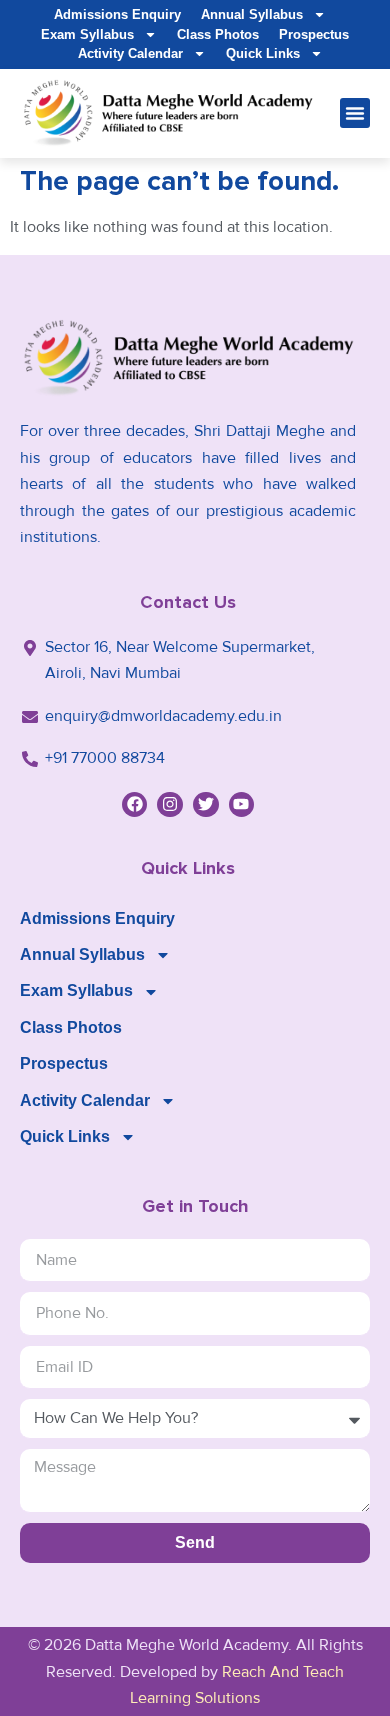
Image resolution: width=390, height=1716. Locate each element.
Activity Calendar (130, 53)
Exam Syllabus (87, 34)
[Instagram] (170, 805)
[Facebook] (135, 805)
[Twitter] (206, 805)
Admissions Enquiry (117, 14)
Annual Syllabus (252, 14)
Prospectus (314, 34)
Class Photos (218, 34)
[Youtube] (242, 805)
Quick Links (263, 53)
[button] (355, 113)
